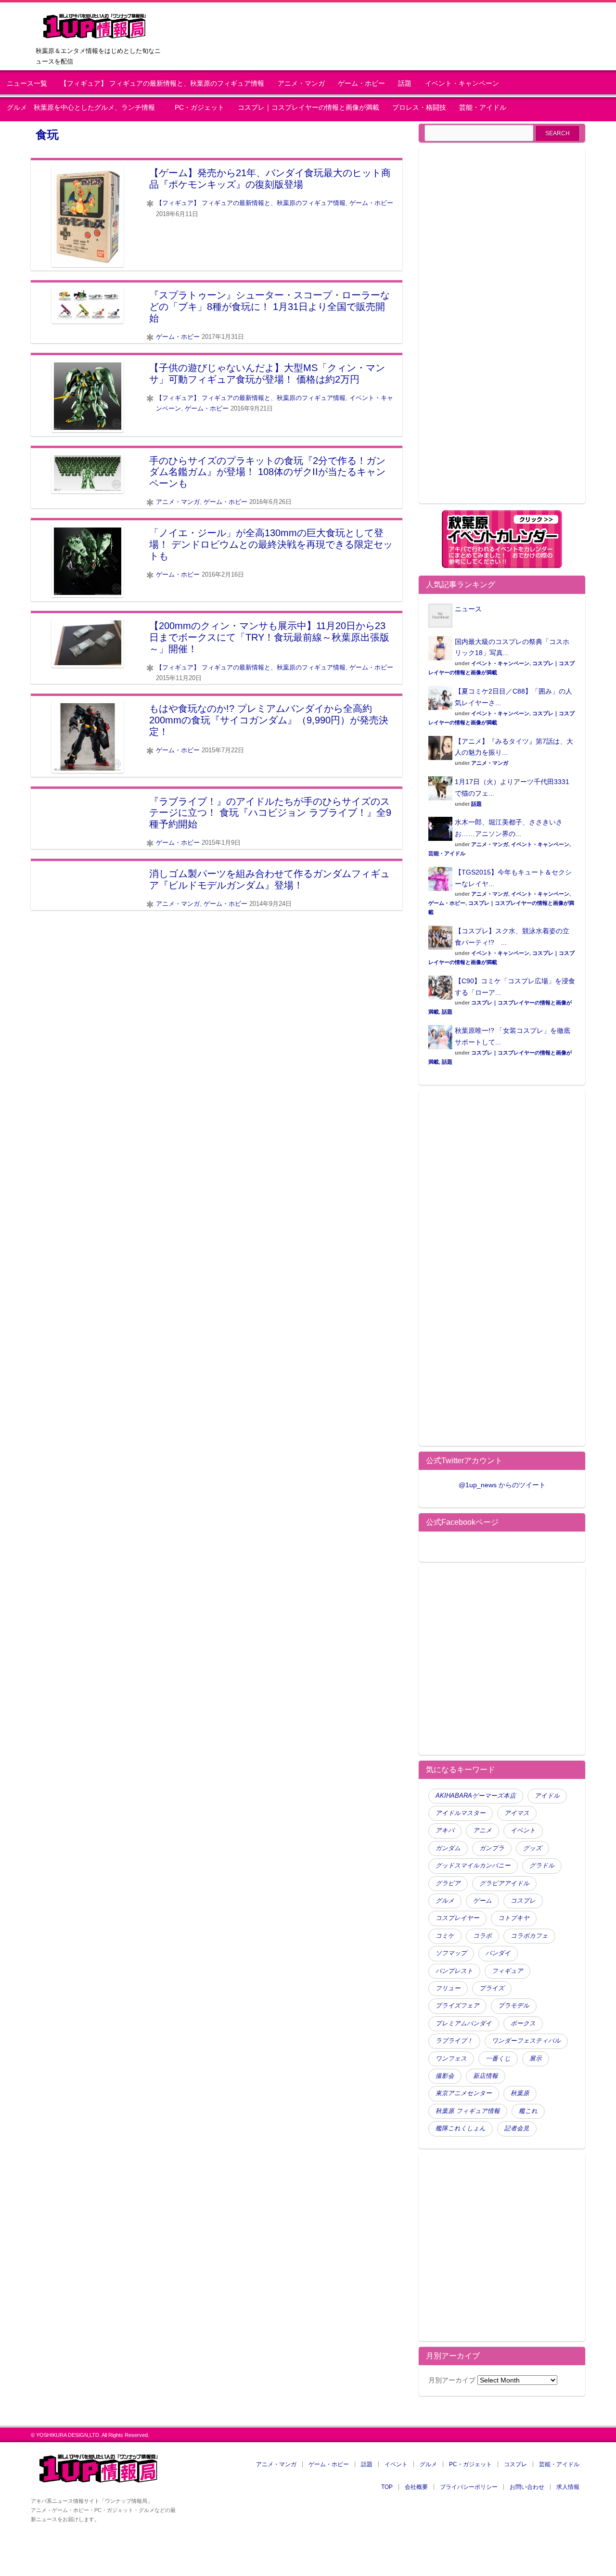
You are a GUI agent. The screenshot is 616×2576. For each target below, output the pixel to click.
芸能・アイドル (483, 108)
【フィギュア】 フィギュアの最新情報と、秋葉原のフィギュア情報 (162, 84)
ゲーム (482, 1901)
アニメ (482, 1830)
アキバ (445, 1830)
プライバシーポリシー (469, 2487)
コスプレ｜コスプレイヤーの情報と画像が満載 (308, 108)
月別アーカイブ (452, 2380)
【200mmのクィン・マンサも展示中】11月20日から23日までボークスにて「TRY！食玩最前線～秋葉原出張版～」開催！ (269, 637)
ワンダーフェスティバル (526, 2041)
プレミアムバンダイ (464, 2023)
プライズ (492, 1988)
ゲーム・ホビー (361, 84)
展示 (536, 2059)
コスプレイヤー (457, 1918)
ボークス (523, 2023)
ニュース (468, 609)
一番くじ (498, 2059)
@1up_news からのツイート (502, 1485)
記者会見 (517, 2128)
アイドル (547, 1796)
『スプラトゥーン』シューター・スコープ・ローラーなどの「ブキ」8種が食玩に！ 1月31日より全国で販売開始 (269, 307)
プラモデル (514, 2006)
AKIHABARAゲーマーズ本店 (476, 1796)
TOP (387, 2487)
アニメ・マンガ (301, 84)
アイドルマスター (461, 1813)
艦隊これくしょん (461, 2128)
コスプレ (523, 1901)
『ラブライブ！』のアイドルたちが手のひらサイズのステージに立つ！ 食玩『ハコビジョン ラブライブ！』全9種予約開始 (270, 813)
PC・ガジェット (199, 108)
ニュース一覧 (27, 84)
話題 (405, 84)
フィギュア (507, 1971)
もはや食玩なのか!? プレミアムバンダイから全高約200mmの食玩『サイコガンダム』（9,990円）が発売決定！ (269, 720)
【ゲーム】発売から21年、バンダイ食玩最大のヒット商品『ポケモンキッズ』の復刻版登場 (270, 179)
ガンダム (448, 1848)
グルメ (445, 1901)
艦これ (528, 2111)
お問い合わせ (527, 2487)
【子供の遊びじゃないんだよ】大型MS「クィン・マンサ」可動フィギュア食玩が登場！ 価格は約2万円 (267, 374)
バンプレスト (454, 1971)
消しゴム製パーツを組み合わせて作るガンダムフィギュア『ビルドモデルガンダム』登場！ (269, 879)
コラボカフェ (529, 1936)
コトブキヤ (514, 1918)
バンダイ (498, 1953)
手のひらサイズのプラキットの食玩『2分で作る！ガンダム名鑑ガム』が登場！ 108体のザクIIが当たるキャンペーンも (267, 472)
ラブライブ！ (454, 2041)
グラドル (542, 1866)
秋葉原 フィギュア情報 (468, 2111)
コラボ (482, 1936)
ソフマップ (451, 1953)
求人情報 (568, 2487)
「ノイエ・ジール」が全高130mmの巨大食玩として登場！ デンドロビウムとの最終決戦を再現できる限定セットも (271, 544)
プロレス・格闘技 (419, 108)
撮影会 (445, 2076)
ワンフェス (451, 2059)
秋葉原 (520, 2093)
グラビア (448, 1883)
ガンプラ (492, 1848)
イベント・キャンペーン (462, 84)
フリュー (448, 1988)
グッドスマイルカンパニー (473, 1866)
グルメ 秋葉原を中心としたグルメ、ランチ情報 (84, 108)
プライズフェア (457, 2006)
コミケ (445, 1936)
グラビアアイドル (504, 1883)
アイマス (517, 1813)
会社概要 (416, 2487)
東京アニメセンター (464, 2093)
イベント (523, 1830)
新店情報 (486, 2076)
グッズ (533, 1848)
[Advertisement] (502, 331)
